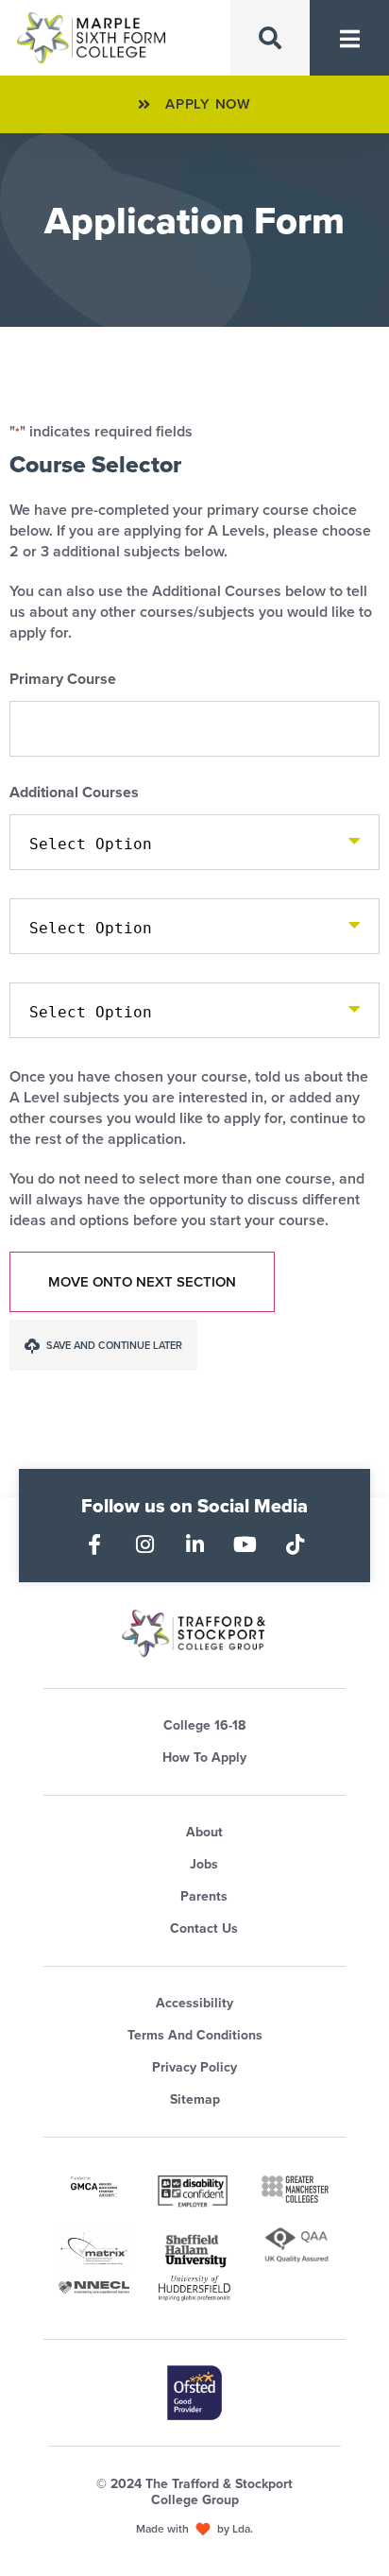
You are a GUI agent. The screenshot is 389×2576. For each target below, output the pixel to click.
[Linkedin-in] (194, 1544)
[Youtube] (245, 1544)
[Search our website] (270, 38)
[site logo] (194, 1633)
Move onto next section (142, 1282)
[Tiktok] (295, 1544)
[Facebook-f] (94, 1544)
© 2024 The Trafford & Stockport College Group (194, 2492)
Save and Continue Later (113, 1345)
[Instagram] (144, 1544)
